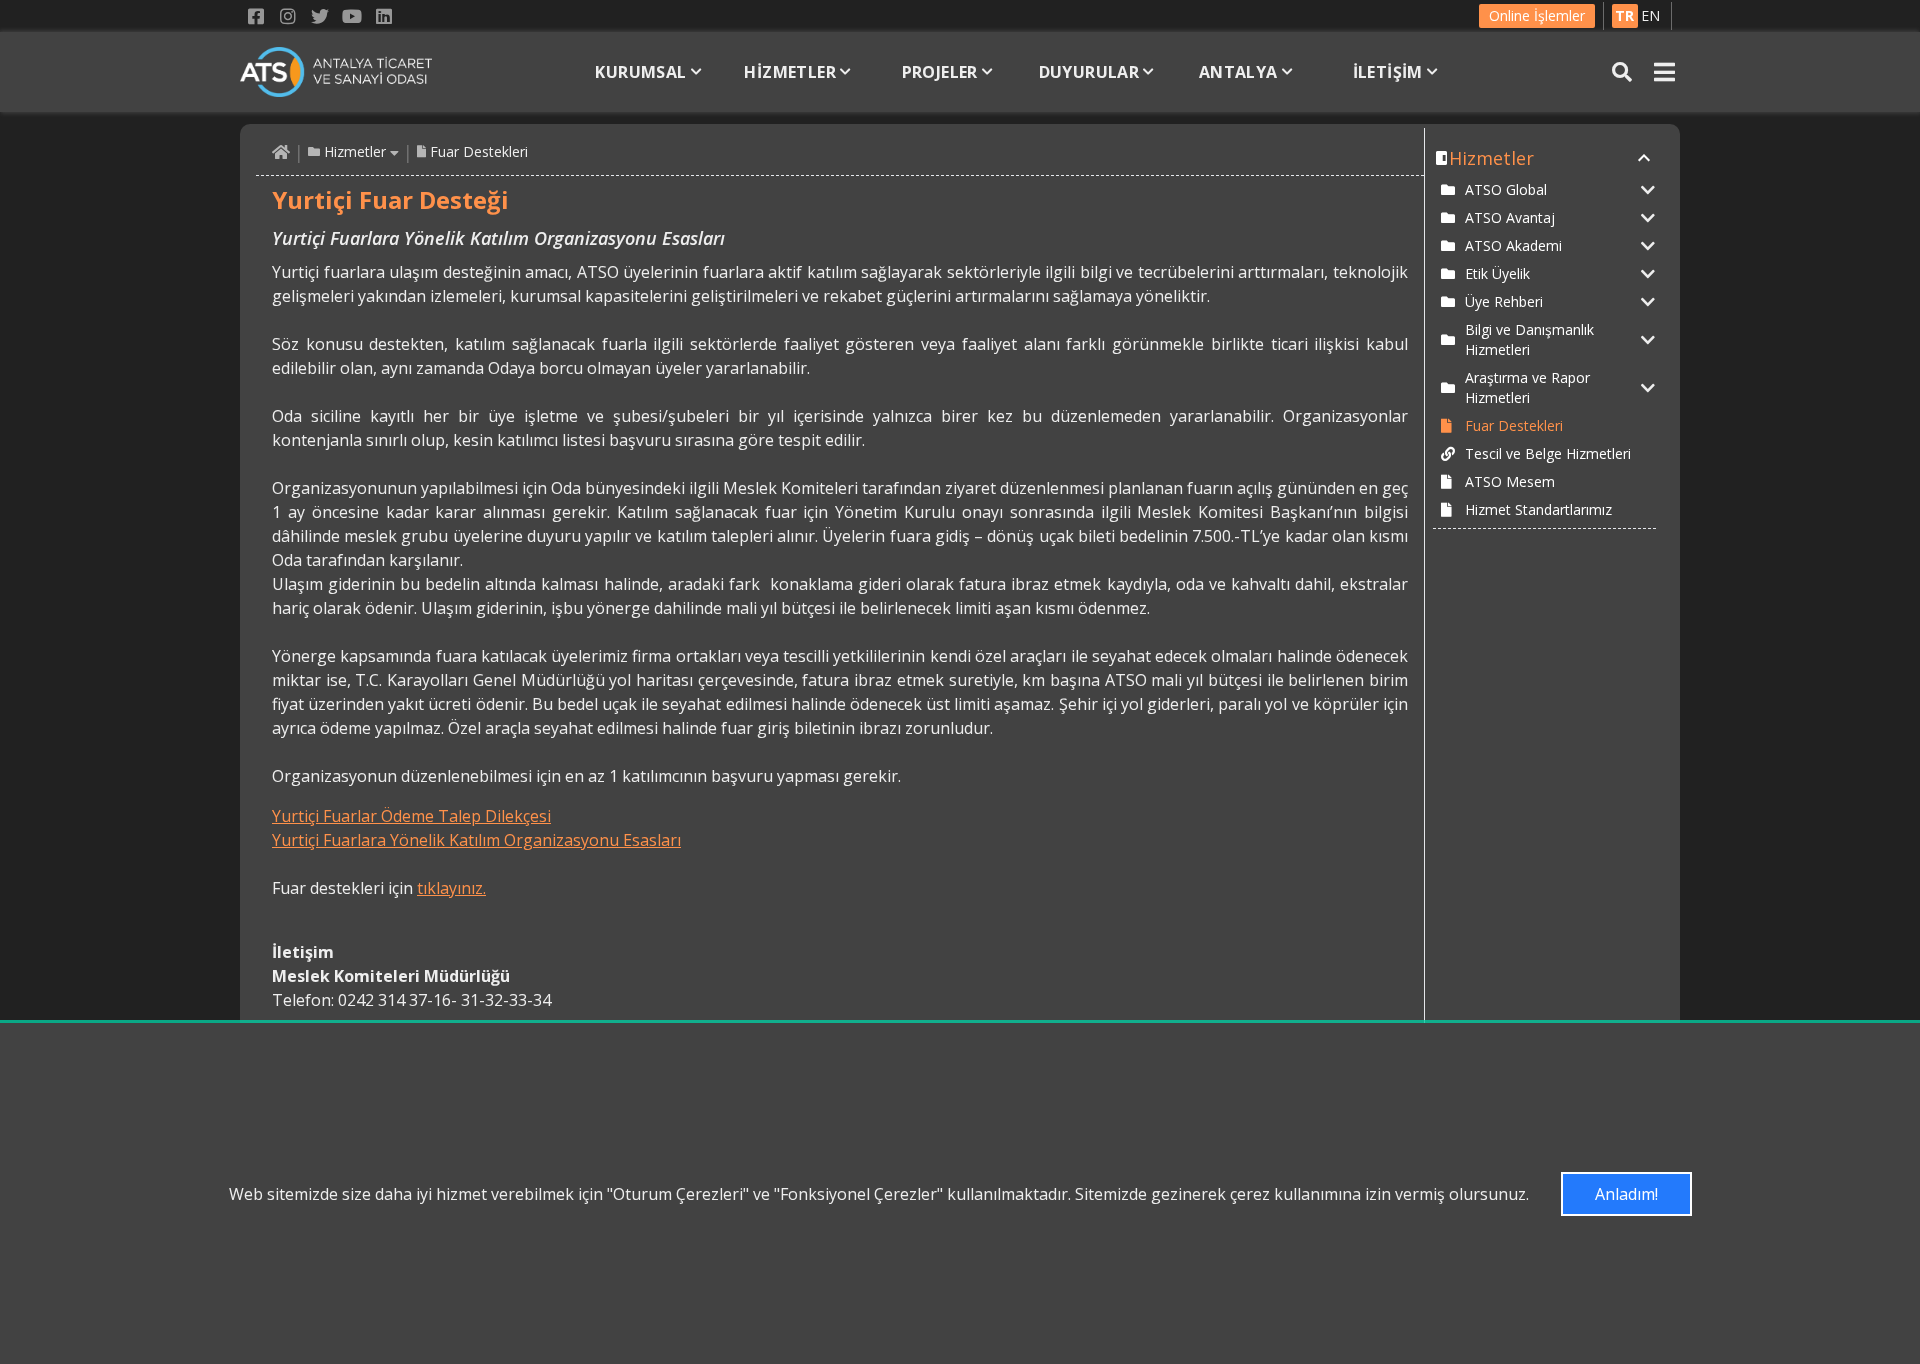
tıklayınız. (451, 888)
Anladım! (1626, 1194)
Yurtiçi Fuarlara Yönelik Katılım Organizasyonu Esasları (476, 840)
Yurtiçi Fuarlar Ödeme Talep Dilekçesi (411, 816)
